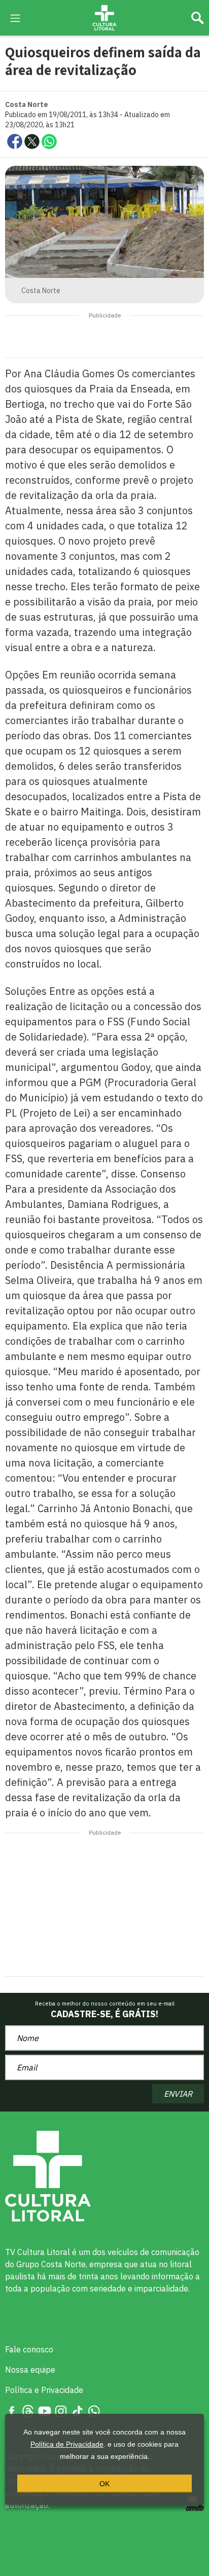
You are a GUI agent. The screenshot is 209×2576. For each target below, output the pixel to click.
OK (104, 2484)
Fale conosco (29, 2349)
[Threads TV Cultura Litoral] (28, 2410)
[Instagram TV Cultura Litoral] (61, 2410)
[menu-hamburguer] (15, 17)
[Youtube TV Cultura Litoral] (45, 2410)
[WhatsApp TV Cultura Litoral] (94, 2410)
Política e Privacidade (44, 2390)
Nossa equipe (30, 2370)
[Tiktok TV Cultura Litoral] (78, 2410)
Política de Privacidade (67, 2444)
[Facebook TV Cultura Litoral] (12, 2410)
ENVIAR (178, 2094)
